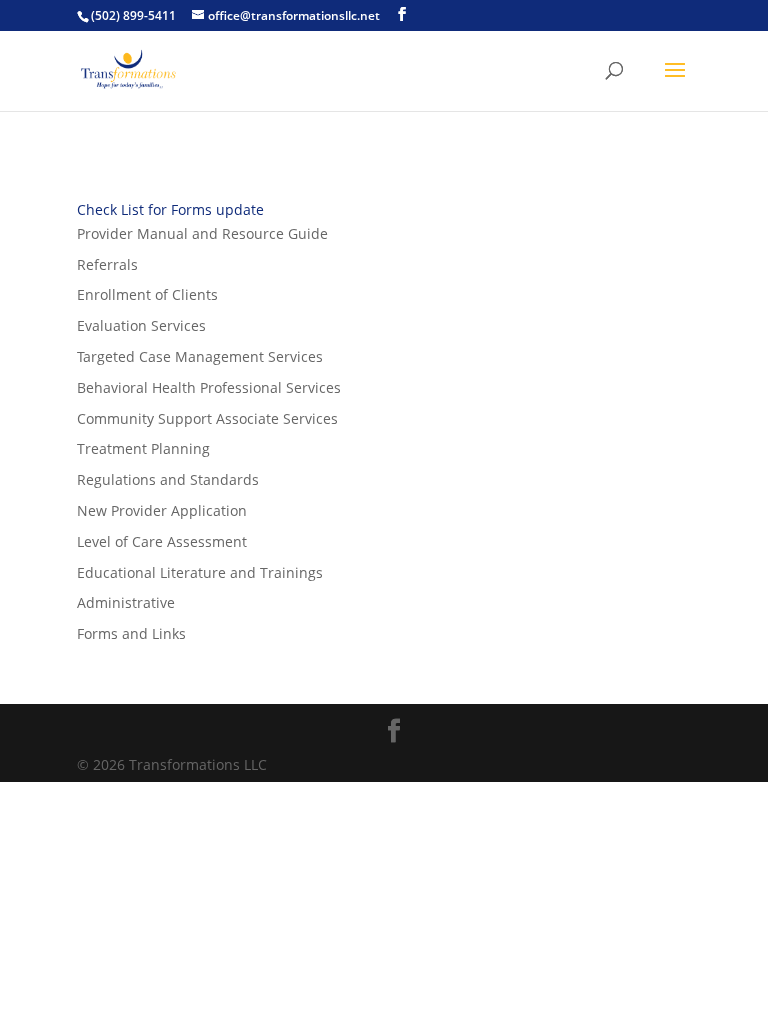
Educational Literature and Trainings (200, 572)
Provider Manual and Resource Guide (202, 233)
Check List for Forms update (170, 209)
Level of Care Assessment (162, 541)
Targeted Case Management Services (200, 356)
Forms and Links (131, 633)
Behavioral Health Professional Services (209, 387)
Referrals (107, 264)
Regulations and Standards (168, 479)
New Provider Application (162, 510)
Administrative (126, 602)
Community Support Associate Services (207, 418)
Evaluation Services (141, 325)
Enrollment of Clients (147, 294)
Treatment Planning (143, 448)
